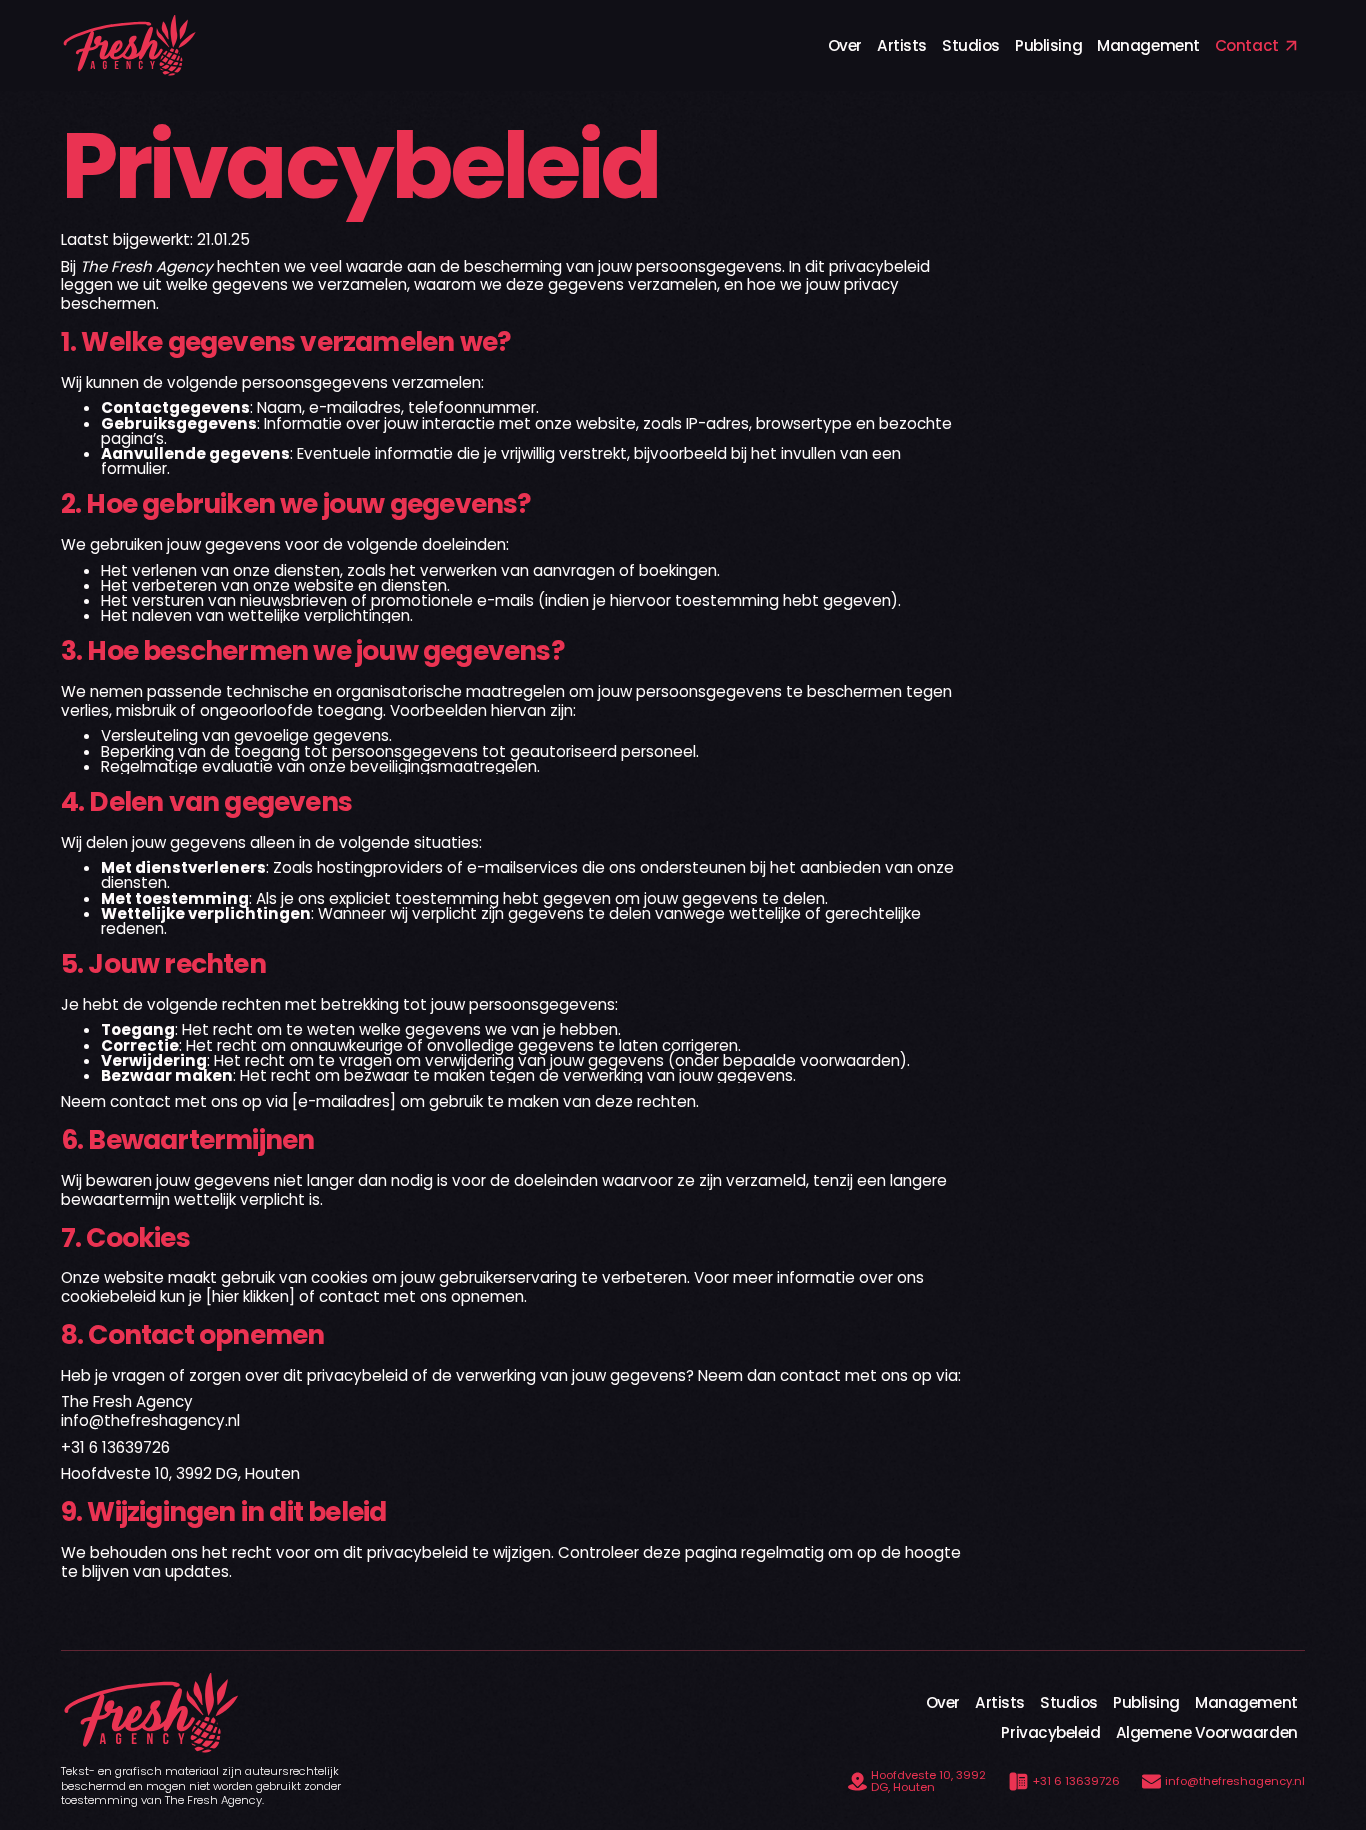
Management (1148, 45)
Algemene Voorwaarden (1207, 1732)
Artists (902, 45)
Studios (971, 45)
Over (845, 45)
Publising (1048, 45)
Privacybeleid (1050, 1732)
